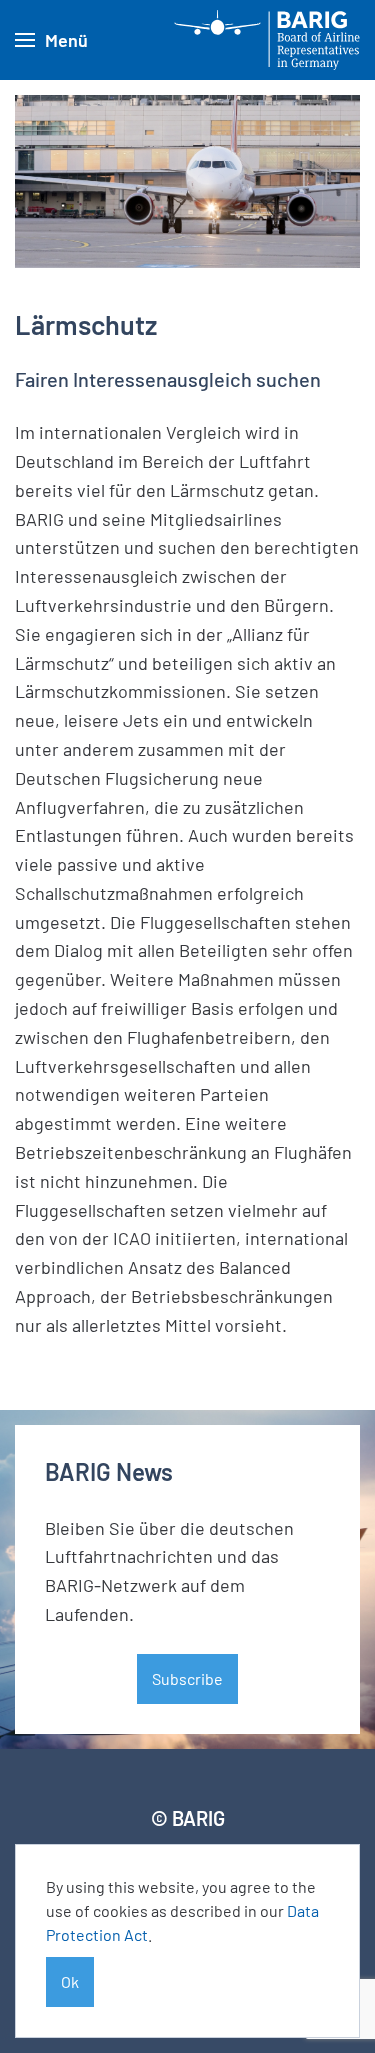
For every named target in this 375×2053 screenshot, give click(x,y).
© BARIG (188, 1818)
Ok (70, 1981)
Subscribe (187, 1678)
